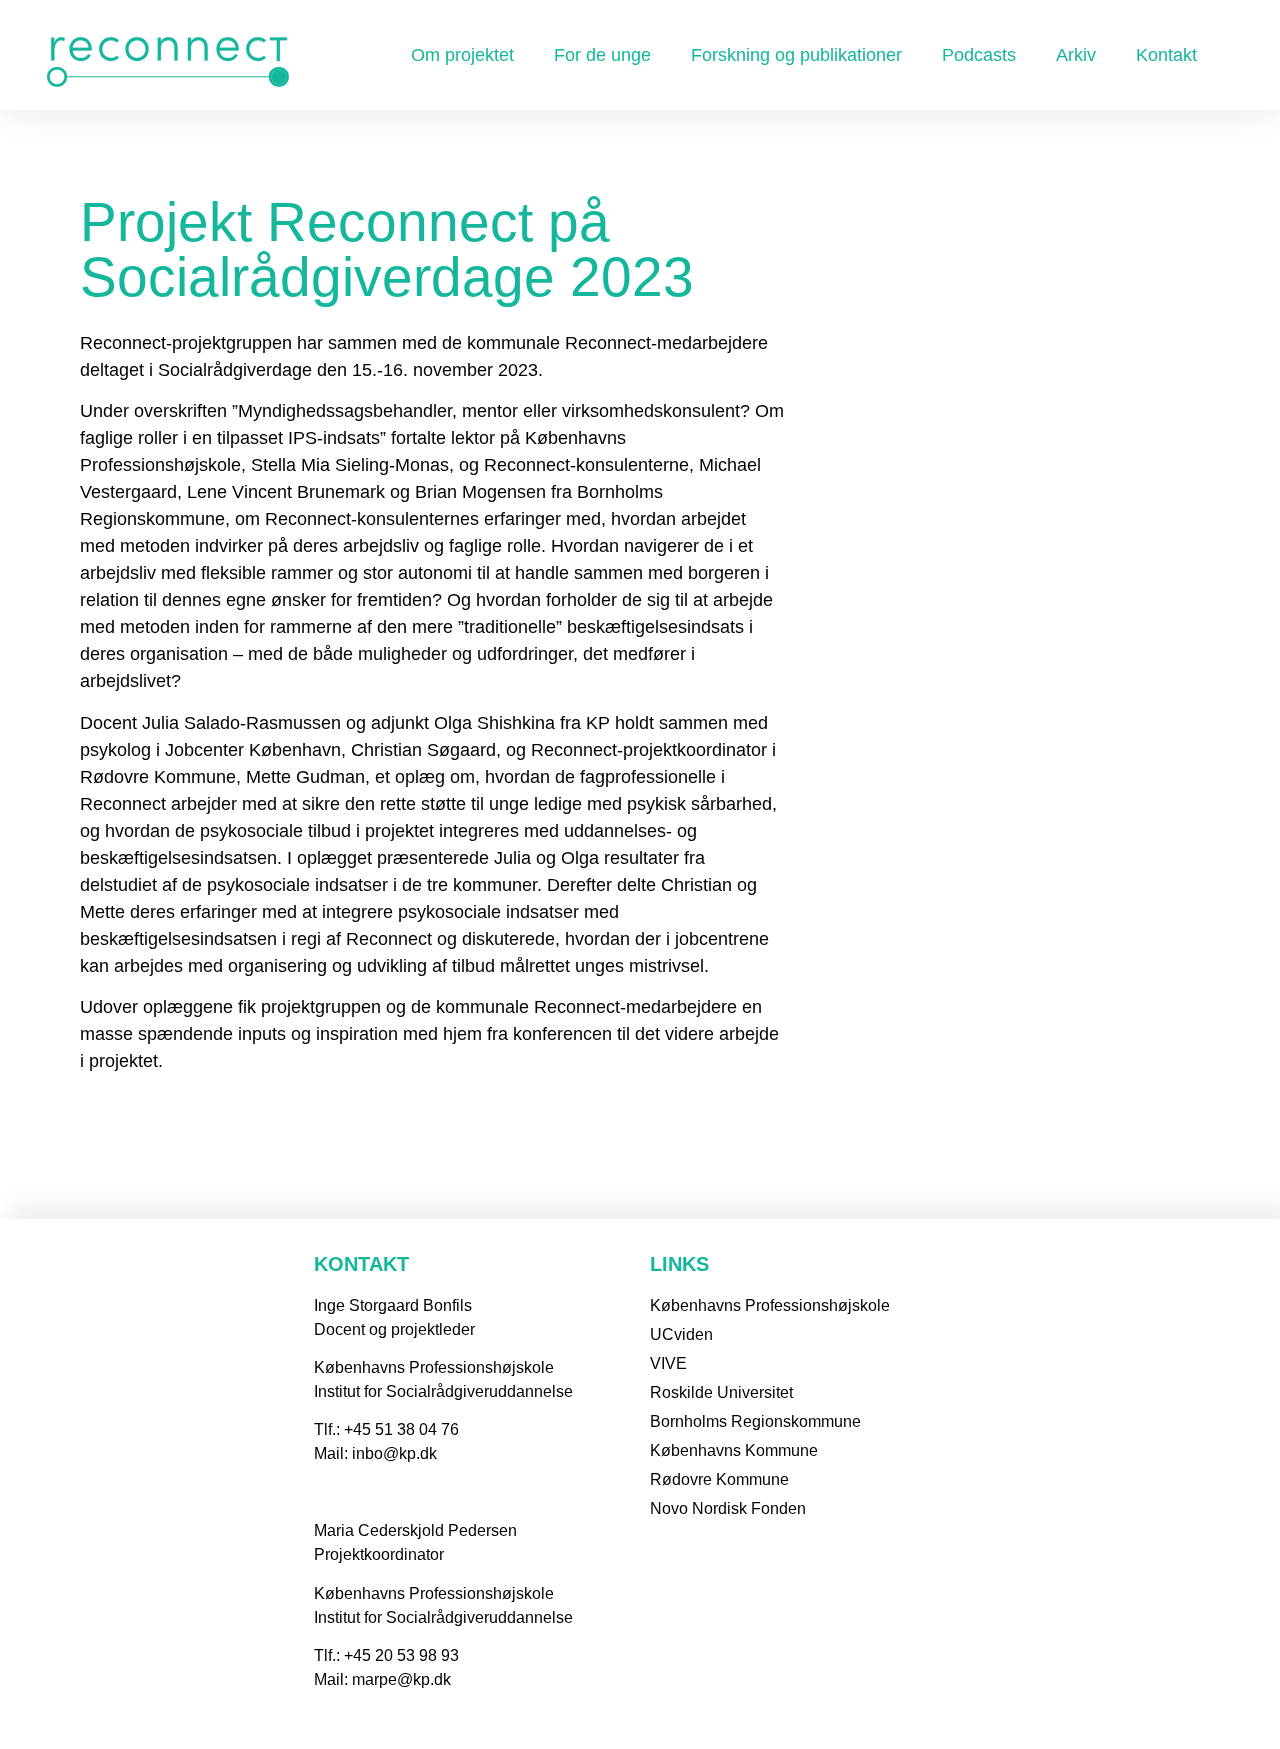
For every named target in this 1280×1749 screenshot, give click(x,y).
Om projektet (462, 55)
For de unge (602, 55)
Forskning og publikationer (796, 55)
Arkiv (1076, 55)
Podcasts (979, 55)
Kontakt (1166, 55)
